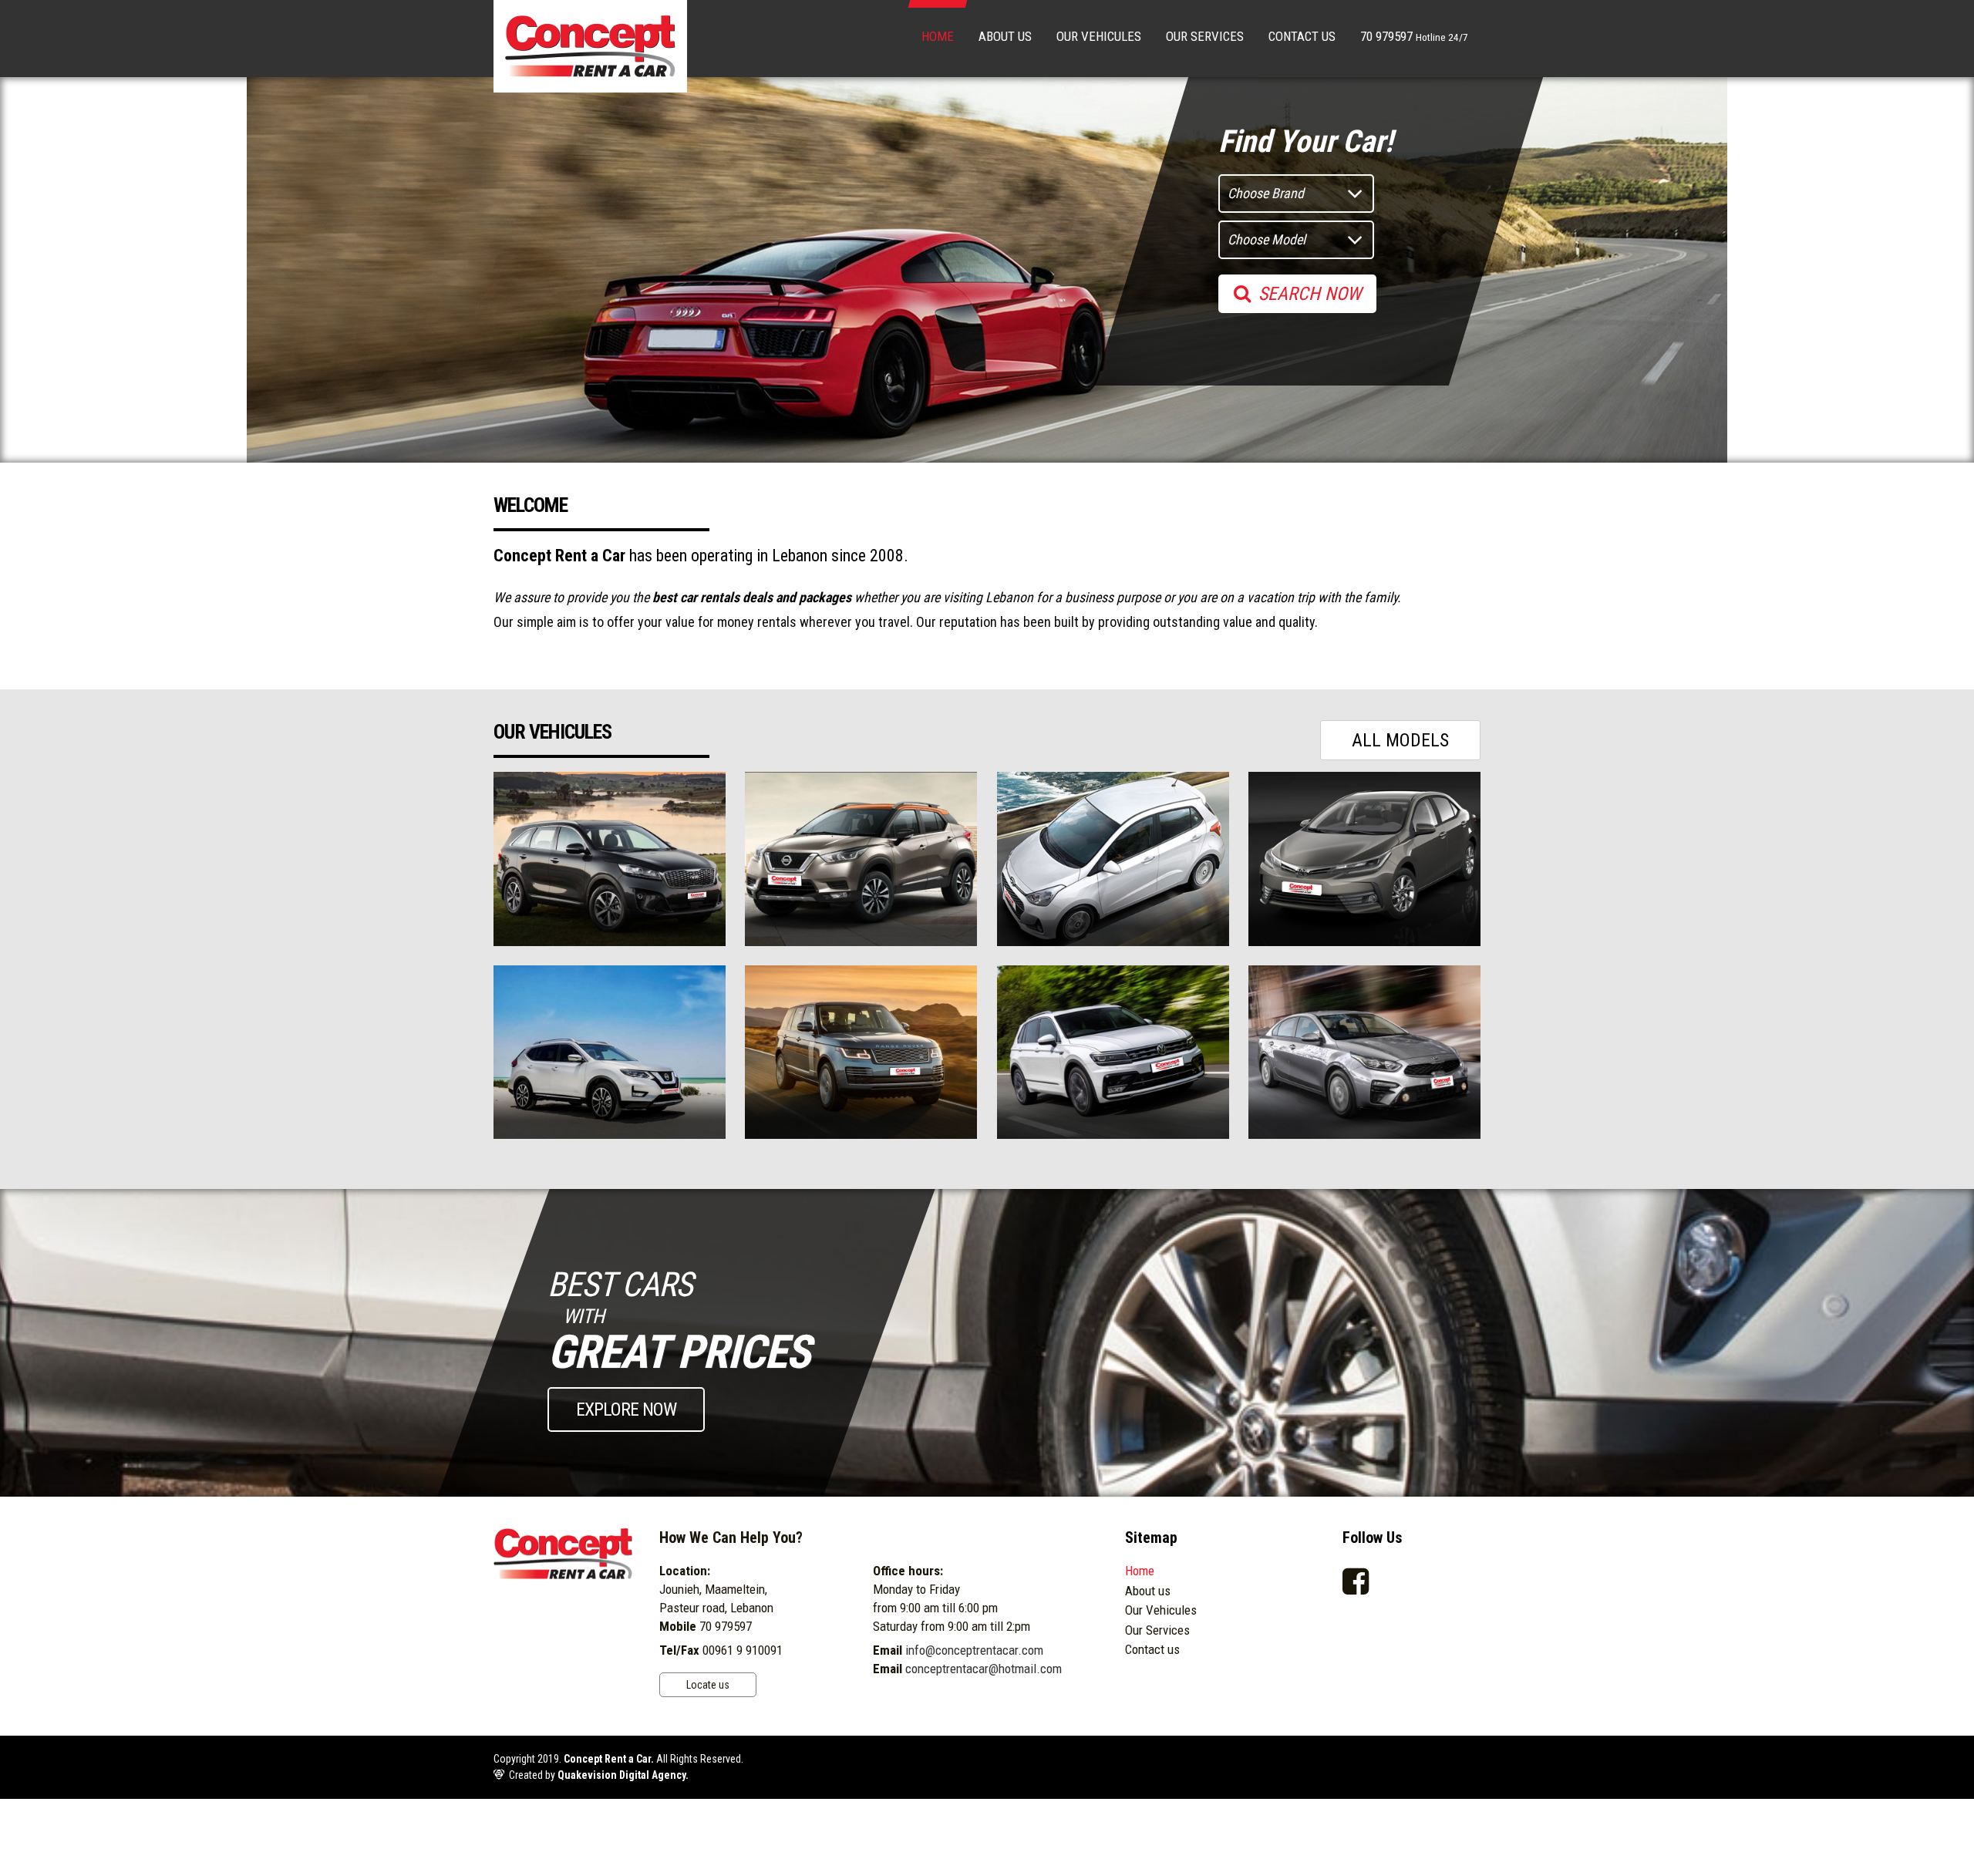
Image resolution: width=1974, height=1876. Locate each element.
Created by (599, 1775)
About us (1005, 36)
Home (938, 36)
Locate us (708, 1685)
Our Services (1205, 36)
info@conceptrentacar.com (974, 1650)
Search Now (1310, 294)
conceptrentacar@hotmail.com (984, 1669)
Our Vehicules (1099, 36)
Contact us (1302, 36)
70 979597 (1414, 36)
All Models (1400, 740)
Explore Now (626, 1410)
